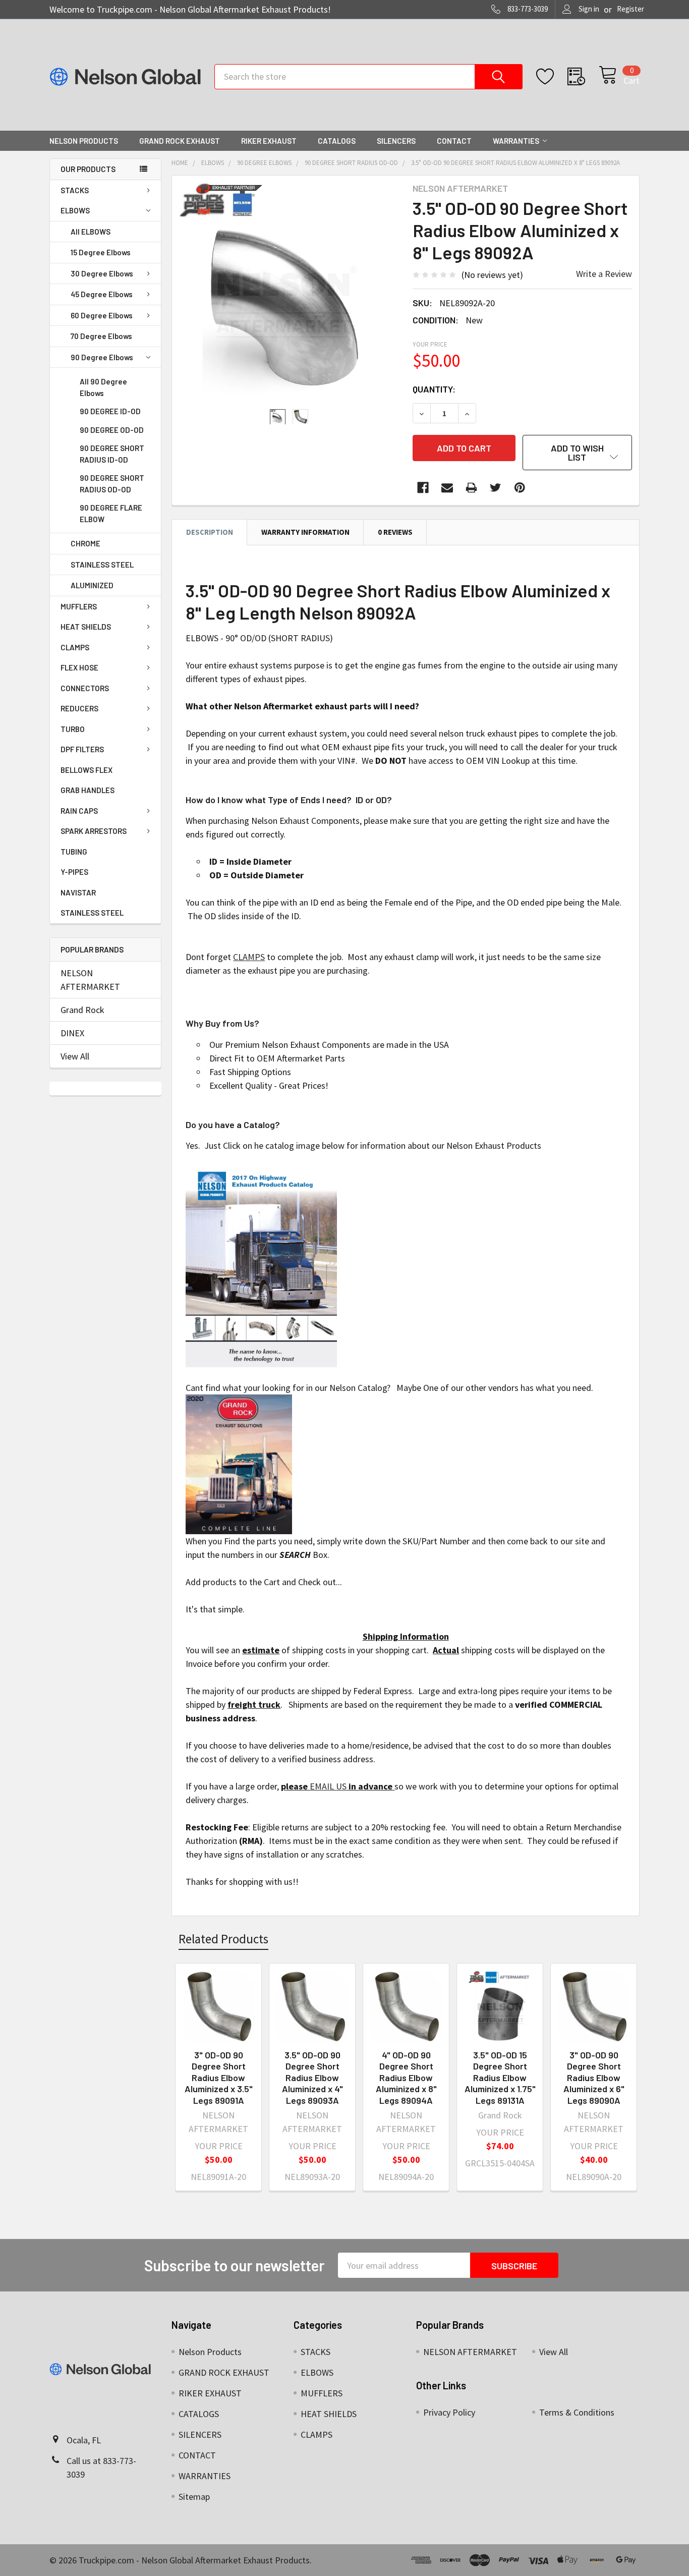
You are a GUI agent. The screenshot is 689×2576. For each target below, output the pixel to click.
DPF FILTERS (82, 749)
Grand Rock (82, 1010)
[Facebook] (423, 488)
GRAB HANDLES (88, 790)
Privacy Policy (449, 2412)
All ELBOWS (91, 232)
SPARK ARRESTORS (94, 831)
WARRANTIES (516, 141)
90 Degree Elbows (102, 357)
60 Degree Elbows (102, 315)
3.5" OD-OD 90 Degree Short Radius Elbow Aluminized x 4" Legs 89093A (312, 2078)
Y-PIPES (74, 872)
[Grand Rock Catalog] (239, 1463)
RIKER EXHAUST (269, 141)
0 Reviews (395, 532)
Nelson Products (84, 141)
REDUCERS (79, 708)
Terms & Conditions (577, 2412)
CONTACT (454, 141)
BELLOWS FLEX (87, 770)
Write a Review (604, 274)
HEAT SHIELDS (86, 627)
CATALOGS (337, 141)
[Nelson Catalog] (261, 1266)
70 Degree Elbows (101, 336)
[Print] (471, 488)
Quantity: (434, 389)
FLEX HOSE (79, 667)
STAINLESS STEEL (102, 565)
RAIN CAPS (79, 811)
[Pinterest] (520, 488)
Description (210, 532)
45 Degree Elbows (102, 294)
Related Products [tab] (223, 1939)
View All (75, 1056)
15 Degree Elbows (101, 252)
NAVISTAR (78, 892)
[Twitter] (496, 488)
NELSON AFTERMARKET (90, 980)
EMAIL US (328, 1786)
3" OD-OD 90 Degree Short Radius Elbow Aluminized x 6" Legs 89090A (594, 2078)
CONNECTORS (85, 688)
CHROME (85, 543)
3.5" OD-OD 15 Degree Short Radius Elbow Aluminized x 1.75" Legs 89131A (500, 2078)
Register (630, 9)
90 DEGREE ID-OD (110, 411)
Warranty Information (305, 532)
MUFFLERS (79, 606)
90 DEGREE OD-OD (112, 430)
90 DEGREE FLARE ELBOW (111, 513)
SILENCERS (396, 141)
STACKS (75, 190)
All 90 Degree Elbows (103, 387)
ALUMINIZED (92, 585)
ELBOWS (75, 210)
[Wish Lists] (552, 77)
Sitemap (194, 2497)
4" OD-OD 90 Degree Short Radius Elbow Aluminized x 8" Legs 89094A (406, 2078)
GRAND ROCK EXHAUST (180, 141)
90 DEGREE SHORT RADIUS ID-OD (112, 454)
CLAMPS (75, 647)
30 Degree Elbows (102, 273)
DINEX (72, 1033)
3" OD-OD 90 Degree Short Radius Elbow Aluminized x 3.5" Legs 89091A (219, 2078)
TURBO (73, 729)
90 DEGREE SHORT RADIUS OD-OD (112, 484)
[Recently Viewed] (583, 77)
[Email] (447, 488)
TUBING (74, 852)
